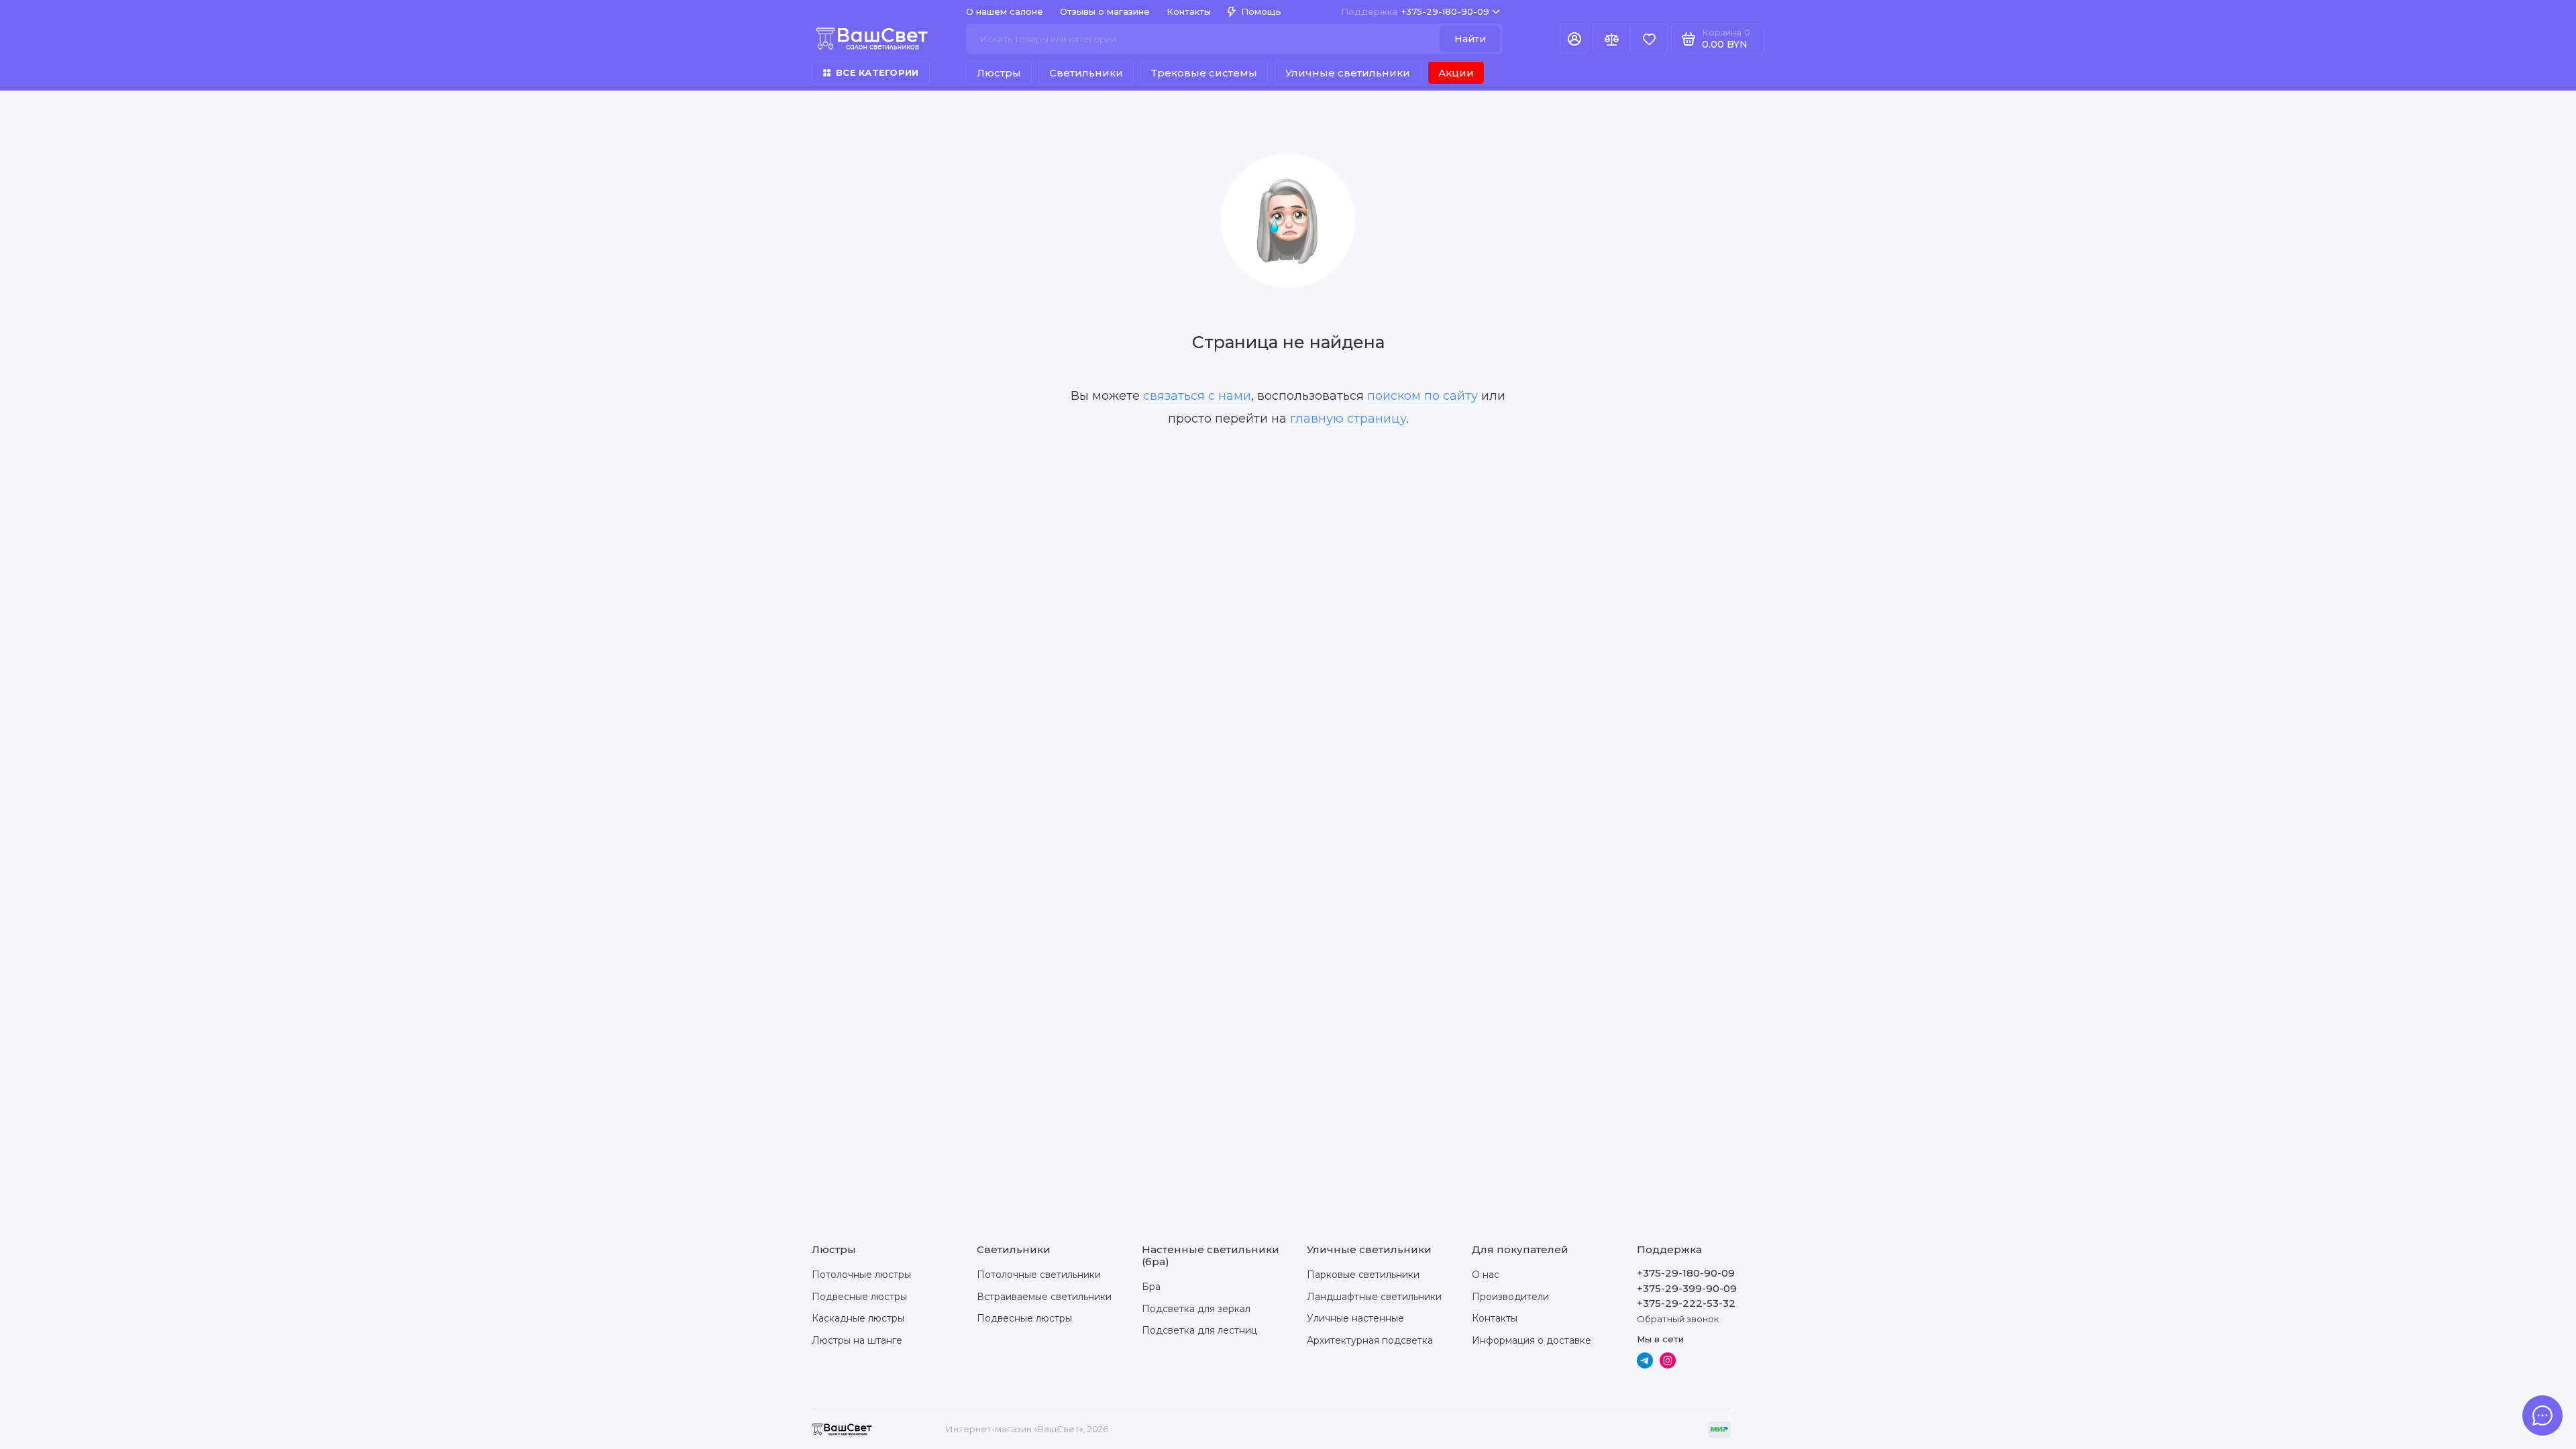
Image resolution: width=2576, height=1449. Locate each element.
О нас (1486, 1275)
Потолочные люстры (861, 1275)
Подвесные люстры (859, 1297)
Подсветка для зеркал (1196, 1309)
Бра (1151, 1287)
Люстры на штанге (857, 1340)
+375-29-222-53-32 (1686, 1303)
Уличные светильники (1348, 73)
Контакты (1189, 11)
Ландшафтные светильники (1374, 1297)
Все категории (877, 72)
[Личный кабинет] (1574, 39)
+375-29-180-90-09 (1415, 11)
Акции (1456, 73)
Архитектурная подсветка (1370, 1340)
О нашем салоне (1005, 11)
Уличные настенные (1355, 1318)
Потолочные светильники (1039, 1275)
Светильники (1086, 73)
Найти (1470, 39)
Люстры (999, 73)
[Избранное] (1649, 39)
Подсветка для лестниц (1199, 1330)
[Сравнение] (1611, 39)
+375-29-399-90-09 (1687, 1288)
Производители (1510, 1297)
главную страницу (1348, 419)
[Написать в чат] (2542, 1415)
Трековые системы (1204, 73)
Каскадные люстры (858, 1318)
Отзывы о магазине (1105, 11)
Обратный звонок (1678, 1319)
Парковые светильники (1363, 1275)
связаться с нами (1197, 396)
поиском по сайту (1423, 396)
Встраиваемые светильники (1044, 1297)
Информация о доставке (1532, 1340)
